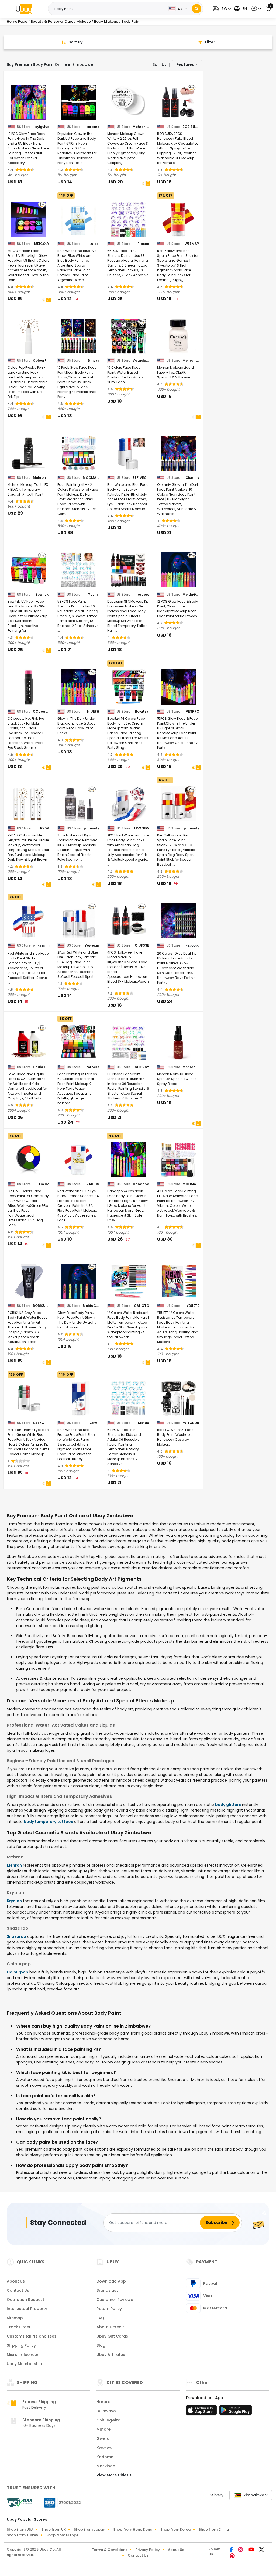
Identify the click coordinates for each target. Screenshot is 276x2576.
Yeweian (92, 945)
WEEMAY (192, 244)
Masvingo (106, 2466)
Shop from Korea (175, 2529)
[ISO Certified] (60, 2502)
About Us (16, 2281)
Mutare (103, 2429)
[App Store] (202, 2412)
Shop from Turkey (23, 2535)
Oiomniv (192, 478)
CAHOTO (142, 1306)
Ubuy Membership (24, 2364)
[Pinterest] (232, 2556)
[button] (221, 9)
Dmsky (94, 361)
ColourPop (41, 361)
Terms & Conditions (110, 2550)
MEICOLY (42, 244)
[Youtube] (252, 2550)
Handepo (141, 1184)
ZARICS (93, 1184)
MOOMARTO (91, 478)
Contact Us (18, 2290)
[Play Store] (236, 2412)
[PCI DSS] (19, 2503)
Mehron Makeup (141, 127)
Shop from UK (54, 2529)
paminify (92, 828)
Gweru (103, 2438)
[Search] (197, 9)
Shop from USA (20, 2529)
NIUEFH (93, 712)
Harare (103, 2402)
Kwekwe (104, 2448)
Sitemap (15, 2318)
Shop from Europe (62, 2535)
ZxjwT (94, 1423)
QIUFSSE (142, 945)
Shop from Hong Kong (133, 2529)
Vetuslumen (141, 361)
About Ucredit (110, 2327)
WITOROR (191, 1423)
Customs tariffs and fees (32, 2336)
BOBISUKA (191, 127)
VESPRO (192, 712)
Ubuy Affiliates (111, 2355)
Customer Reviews (115, 2300)
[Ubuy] (24, 9)
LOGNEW (142, 828)
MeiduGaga (191, 595)
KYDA (45, 828)
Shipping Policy (21, 2345)
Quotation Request (25, 2300)
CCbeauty (41, 712)
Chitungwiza (108, 2420)
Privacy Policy (148, 2550)
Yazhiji (94, 595)
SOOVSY (142, 1067)
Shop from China (214, 2529)
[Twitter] (262, 2550)
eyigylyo (42, 127)
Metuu (144, 1423)
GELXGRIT (41, 1423)
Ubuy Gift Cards (112, 2336)
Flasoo (143, 244)
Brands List (107, 2290)
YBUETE (193, 1306)
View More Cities (113, 2475)
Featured (185, 64)
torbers (93, 127)
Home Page (17, 21)
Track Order (19, 2327)
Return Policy (109, 2309)
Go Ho (44, 1184)
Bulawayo (106, 2411)
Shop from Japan (89, 2529)
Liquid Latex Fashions (41, 1067)
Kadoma (105, 2457)
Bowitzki (42, 595)
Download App (111, 2281)
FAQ (100, 2318)
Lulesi (94, 244)
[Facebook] (232, 2550)
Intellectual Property (27, 2309)
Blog (101, 2345)
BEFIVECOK (141, 478)
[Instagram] (241, 2550)
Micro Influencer (23, 2355)
